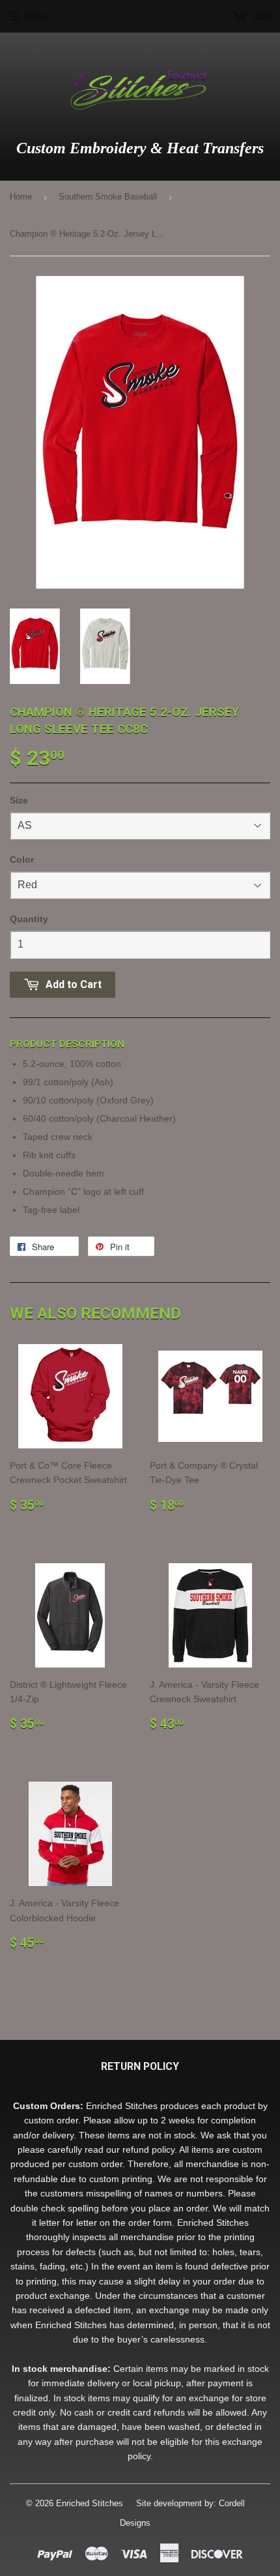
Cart (260, 16)
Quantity (29, 919)
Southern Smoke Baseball (108, 197)
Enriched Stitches (90, 2503)
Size (19, 800)
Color (22, 860)
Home (21, 197)
